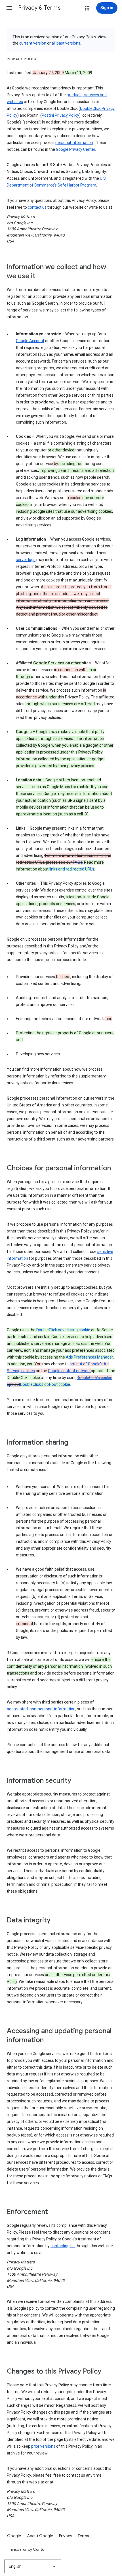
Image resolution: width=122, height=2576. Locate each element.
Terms (83, 2536)
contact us (37, 207)
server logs (26, 560)
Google (14, 2536)
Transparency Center (27, 2549)
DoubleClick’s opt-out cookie (45, 1384)
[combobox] (33, 2566)
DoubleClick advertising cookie (63, 1330)
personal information (74, 143)
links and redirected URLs (72, 869)
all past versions (66, 43)
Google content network (69, 1371)
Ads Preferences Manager (89, 1357)
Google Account (30, 341)
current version (33, 43)
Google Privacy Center (75, 149)
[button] (9, 8)
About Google (40, 2536)
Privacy (66, 2536)
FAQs (78, 862)
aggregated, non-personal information (41, 1709)
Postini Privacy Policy (60, 115)
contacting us (63, 2246)
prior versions (43, 2446)
